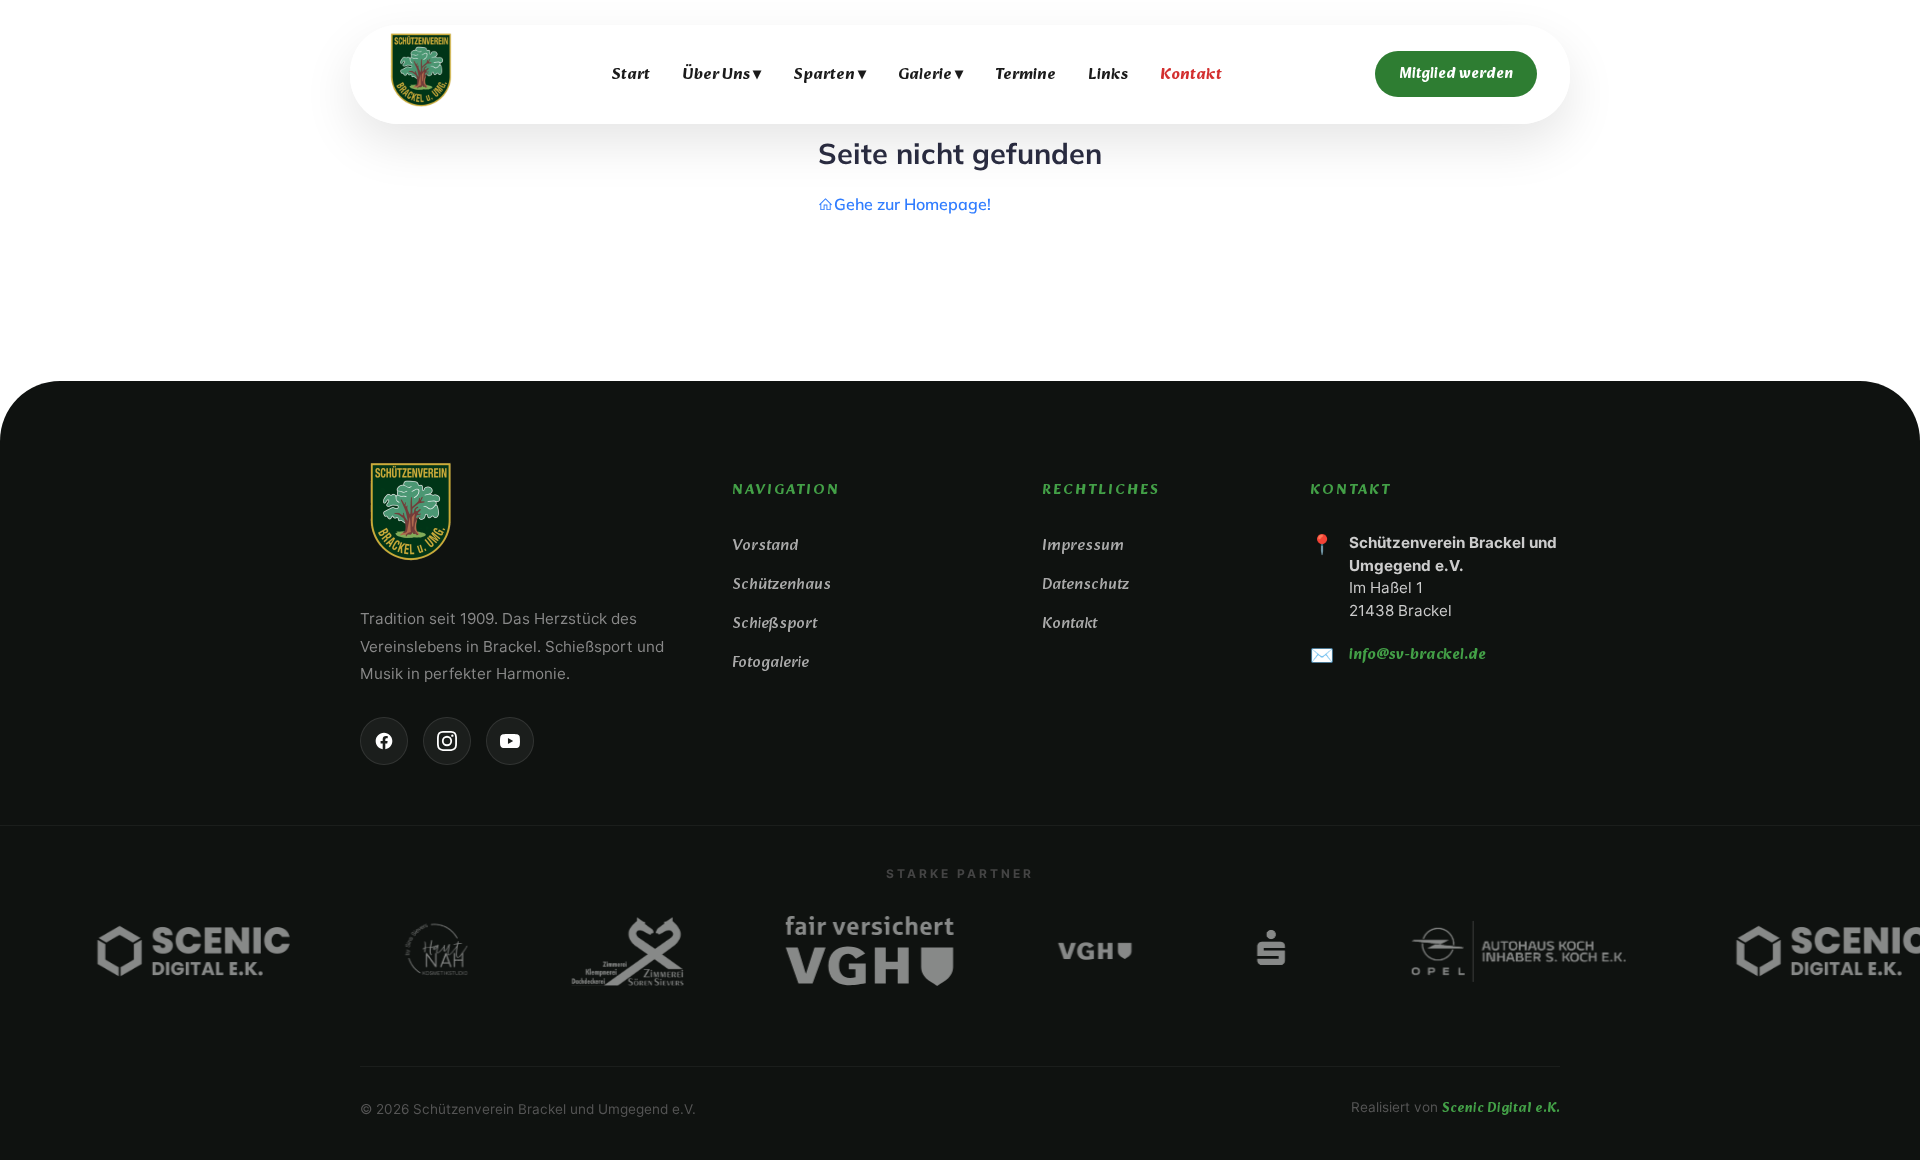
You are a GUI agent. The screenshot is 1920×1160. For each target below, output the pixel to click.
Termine (1025, 74)
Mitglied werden (1456, 74)
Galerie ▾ (930, 74)
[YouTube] (510, 741)
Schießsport (774, 623)
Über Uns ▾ (721, 74)
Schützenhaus (781, 584)
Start (630, 74)
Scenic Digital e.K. (1501, 1108)
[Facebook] (384, 741)
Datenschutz (1085, 584)
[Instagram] (447, 741)
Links (1108, 74)
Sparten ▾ (829, 74)
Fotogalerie (770, 662)
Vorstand (765, 545)
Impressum (1083, 545)
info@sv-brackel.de (1417, 655)
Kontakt (1191, 74)
